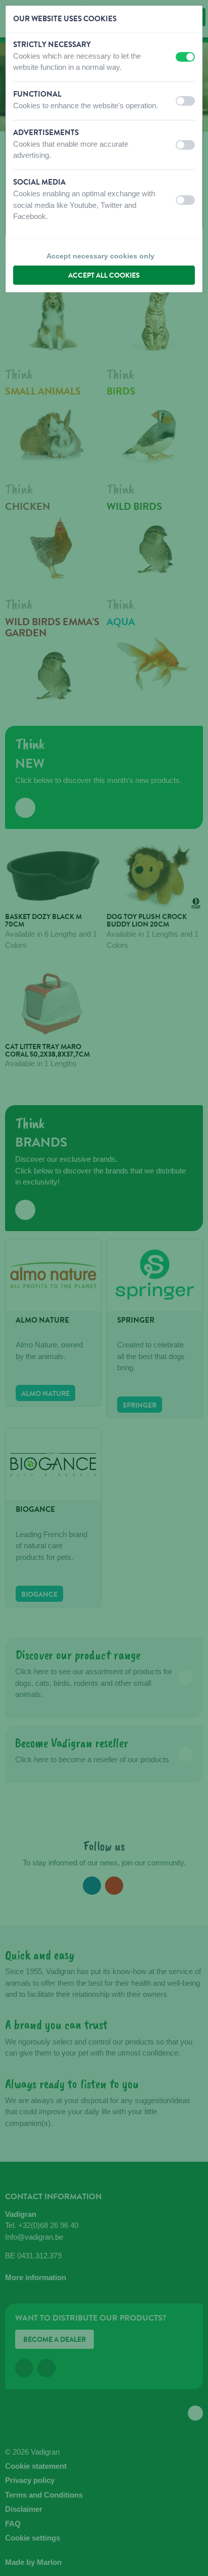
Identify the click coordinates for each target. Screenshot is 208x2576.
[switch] (185, 57)
